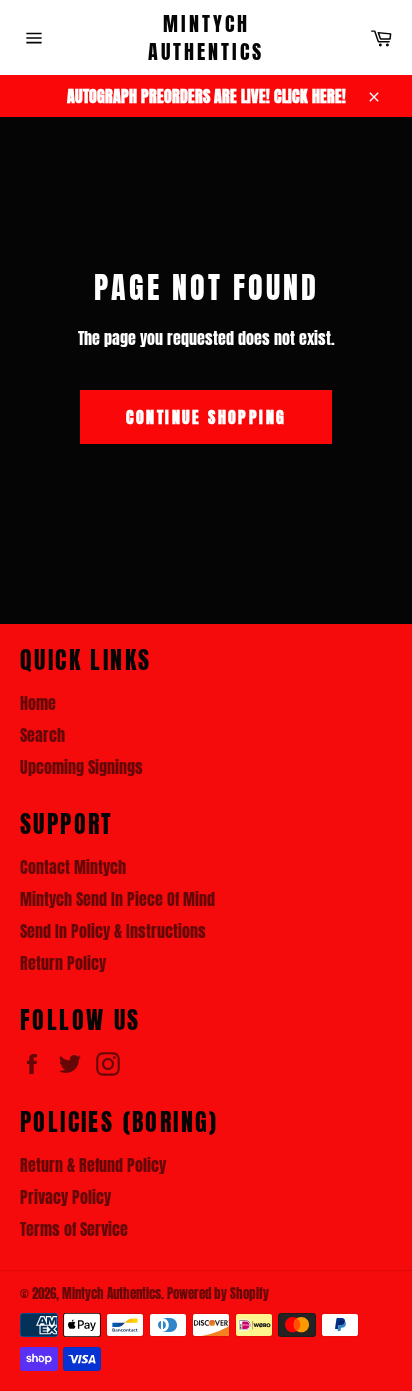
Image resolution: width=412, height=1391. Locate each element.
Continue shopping (206, 417)
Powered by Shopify (218, 1293)
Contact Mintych (73, 867)
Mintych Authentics (206, 37)
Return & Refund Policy (93, 1165)
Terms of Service (74, 1229)
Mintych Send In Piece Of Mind (117, 899)
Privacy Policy (65, 1197)
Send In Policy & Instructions (113, 931)
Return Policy (63, 963)
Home (38, 703)
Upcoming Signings (81, 767)
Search (42, 735)
